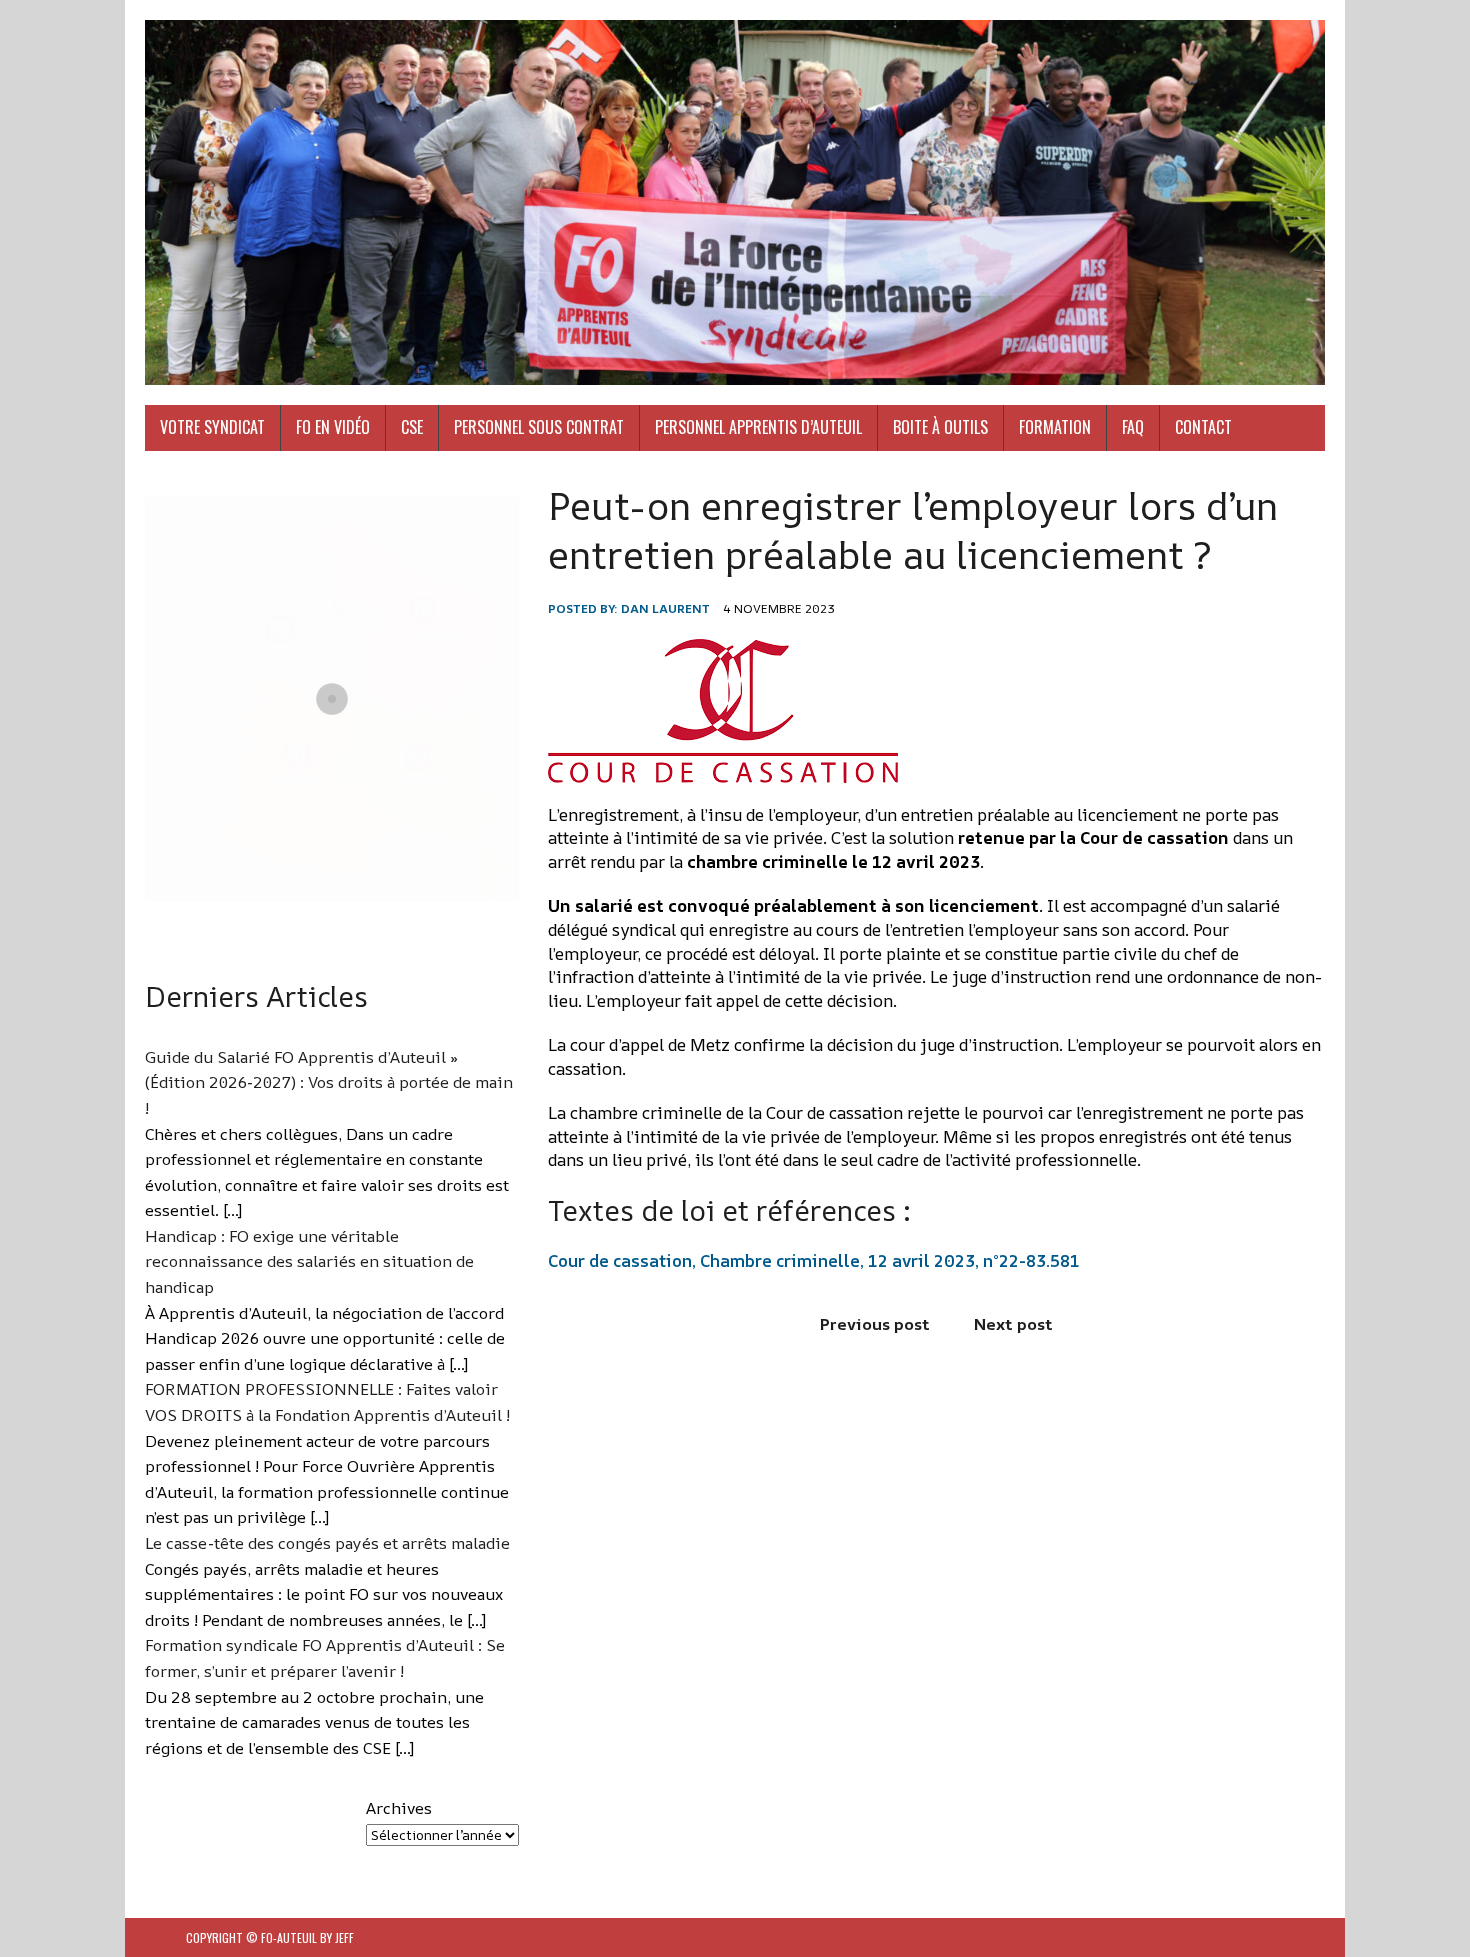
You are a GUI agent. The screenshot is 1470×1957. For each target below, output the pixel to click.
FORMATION (1055, 427)
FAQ (1133, 427)
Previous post (875, 1324)
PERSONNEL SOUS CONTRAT (539, 427)
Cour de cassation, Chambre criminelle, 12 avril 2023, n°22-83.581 (814, 1260)
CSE (412, 427)
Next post (1013, 1324)
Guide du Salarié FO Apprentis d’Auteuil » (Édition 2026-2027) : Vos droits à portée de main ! (329, 1082)
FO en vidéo (333, 427)
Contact (1203, 427)
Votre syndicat (212, 427)
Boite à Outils (940, 427)
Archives (399, 1808)
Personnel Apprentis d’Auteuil (758, 427)
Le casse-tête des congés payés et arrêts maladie (327, 1543)
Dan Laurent (665, 608)
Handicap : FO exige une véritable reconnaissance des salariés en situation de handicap (309, 1261)
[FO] (735, 202)
